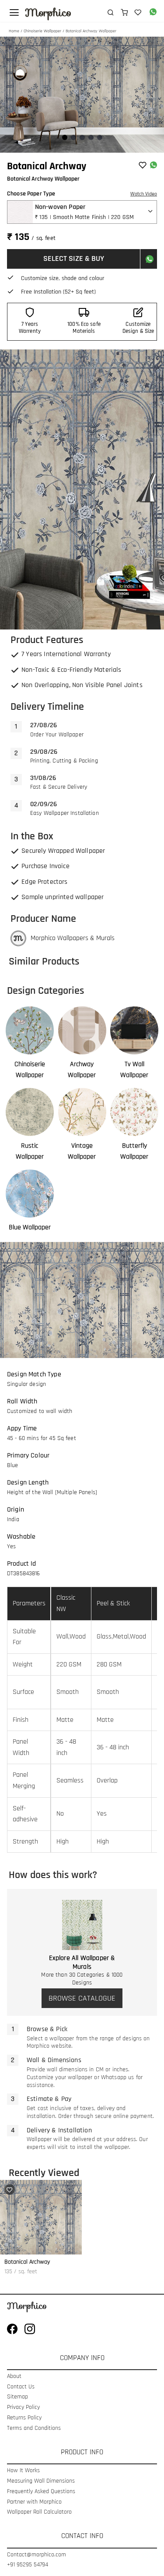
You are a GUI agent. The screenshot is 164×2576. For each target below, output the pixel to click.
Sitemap (17, 2397)
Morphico (48, 13)
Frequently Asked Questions (41, 2492)
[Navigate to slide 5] (100, 137)
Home (14, 31)
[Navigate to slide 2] (73, 137)
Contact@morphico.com (37, 2555)
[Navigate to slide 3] (82, 137)
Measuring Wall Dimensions (41, 2481)
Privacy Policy (23, 2407)
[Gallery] (82, 95)
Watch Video (144, 194)
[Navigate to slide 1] (65, 137)
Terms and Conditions (34, 2428)
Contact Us (21, 2387)
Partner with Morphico (34, 2502)
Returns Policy (24, 2418)
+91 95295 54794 (28, 2565)
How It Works (23, 2471)
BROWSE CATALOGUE (82, 1998)
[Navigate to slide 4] (91, 137)
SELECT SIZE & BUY (74, 258)
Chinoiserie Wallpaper (42, 31)
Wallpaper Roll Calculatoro (39, 2512)
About (14, 2376)
